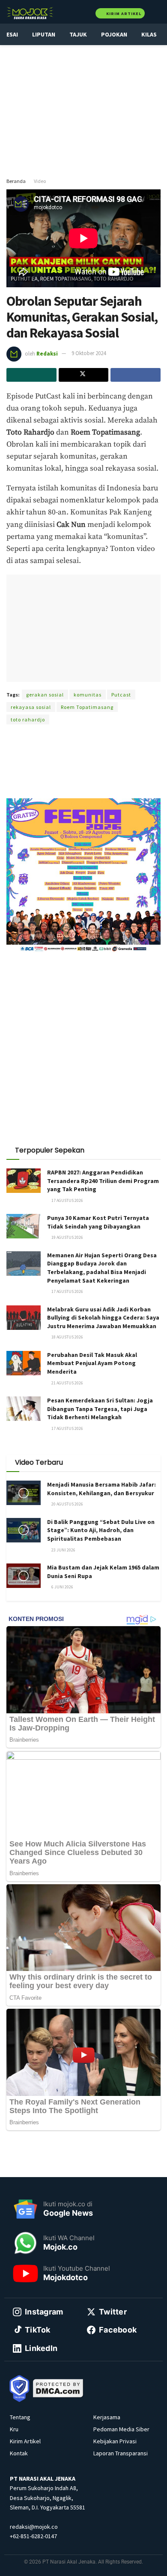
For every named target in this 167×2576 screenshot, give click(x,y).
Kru (14, 2429)
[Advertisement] (83, 107)
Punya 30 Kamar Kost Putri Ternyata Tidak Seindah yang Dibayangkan (98, 1222)
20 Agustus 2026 (67, 1504)
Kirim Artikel (123, 14)
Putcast (121, 695)
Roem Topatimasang (87, 707)
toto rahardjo (28, 719)
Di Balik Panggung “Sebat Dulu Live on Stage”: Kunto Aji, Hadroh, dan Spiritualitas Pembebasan (101, 1530)
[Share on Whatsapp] (31, 375)
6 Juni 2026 (62, 1587)
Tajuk (78, 34)
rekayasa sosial (31, 707)
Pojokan (114, 34)
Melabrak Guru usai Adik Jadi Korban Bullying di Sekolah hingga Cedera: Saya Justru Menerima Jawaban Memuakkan (103, 1318)
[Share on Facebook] (136, 375)
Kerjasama (107, 2417)
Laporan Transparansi (121, 2453)
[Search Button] (157, 13)
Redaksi (47, 353)
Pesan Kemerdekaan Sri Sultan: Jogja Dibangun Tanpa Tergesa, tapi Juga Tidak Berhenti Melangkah (100, 1409)
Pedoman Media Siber (121, 2429)
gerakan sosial (45, 695)
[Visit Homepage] (30, 13)
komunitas (88, 695)
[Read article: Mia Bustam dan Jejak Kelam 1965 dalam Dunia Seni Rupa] (24, 1576)
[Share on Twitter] (84, 375)
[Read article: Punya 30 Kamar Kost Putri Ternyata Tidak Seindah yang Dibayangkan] (24, 1226)
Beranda (16, 181)
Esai (12, 34)
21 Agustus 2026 (67, 1383)
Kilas (149, 34)
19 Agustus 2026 (67, 1237)
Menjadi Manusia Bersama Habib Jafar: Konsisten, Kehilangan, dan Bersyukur (101, 1489)
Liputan (44, 34)
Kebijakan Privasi (115, 2441)
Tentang (20, 2417)
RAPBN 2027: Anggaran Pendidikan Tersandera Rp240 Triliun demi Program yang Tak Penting (103, 1181)
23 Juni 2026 (63, 1550)
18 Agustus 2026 (67, 1337)
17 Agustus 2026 (67, 1200)
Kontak (19, 2453)
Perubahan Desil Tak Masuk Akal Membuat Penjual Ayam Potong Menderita (92, 1363)
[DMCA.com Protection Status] (58, 2387)
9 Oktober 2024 (89, 353)
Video (40, 181)
